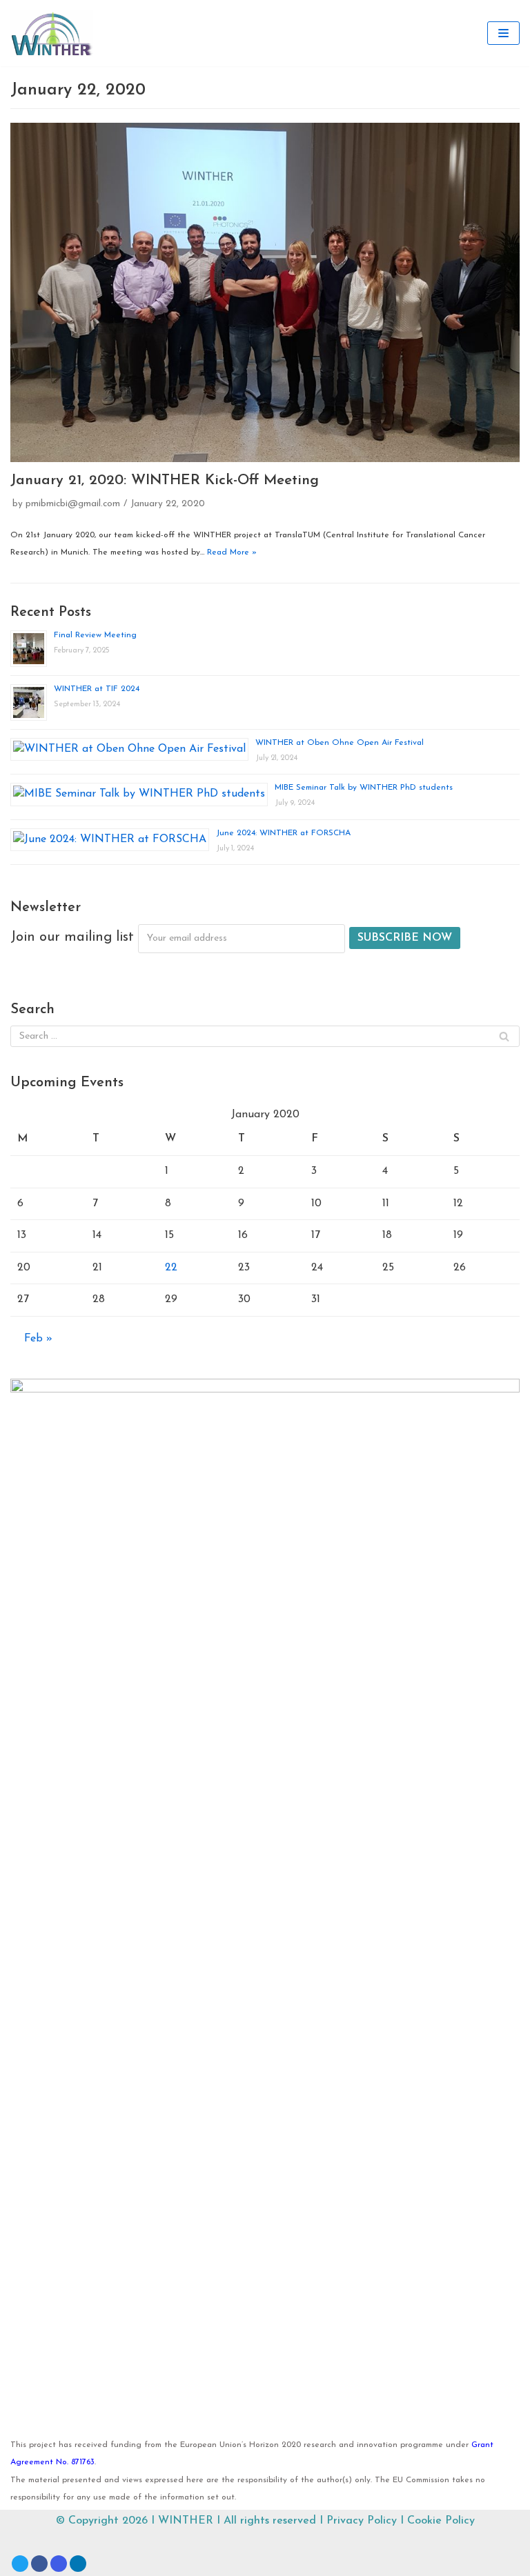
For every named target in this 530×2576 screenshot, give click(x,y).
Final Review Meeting (95, 635)
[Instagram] (59, 2564)
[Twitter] (20, 2564)
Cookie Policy (441, 2521)
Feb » (38, 1339)
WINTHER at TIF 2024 (97, 689)
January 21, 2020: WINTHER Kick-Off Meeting (165, 480)
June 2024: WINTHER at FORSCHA (283, 833)
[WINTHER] (52, 33)
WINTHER (186, 2521)
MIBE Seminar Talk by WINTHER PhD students (364, 788)
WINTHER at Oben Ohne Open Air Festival (340, 743)
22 (171, 1268)
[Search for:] (265, 1036)
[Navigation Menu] (503, 33)
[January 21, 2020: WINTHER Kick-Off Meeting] (265, 292)
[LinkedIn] (78, 2564)
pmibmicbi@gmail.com (73, 504)
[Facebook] (39, 2564)
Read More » (232, 552)
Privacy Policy (362, 2521)
